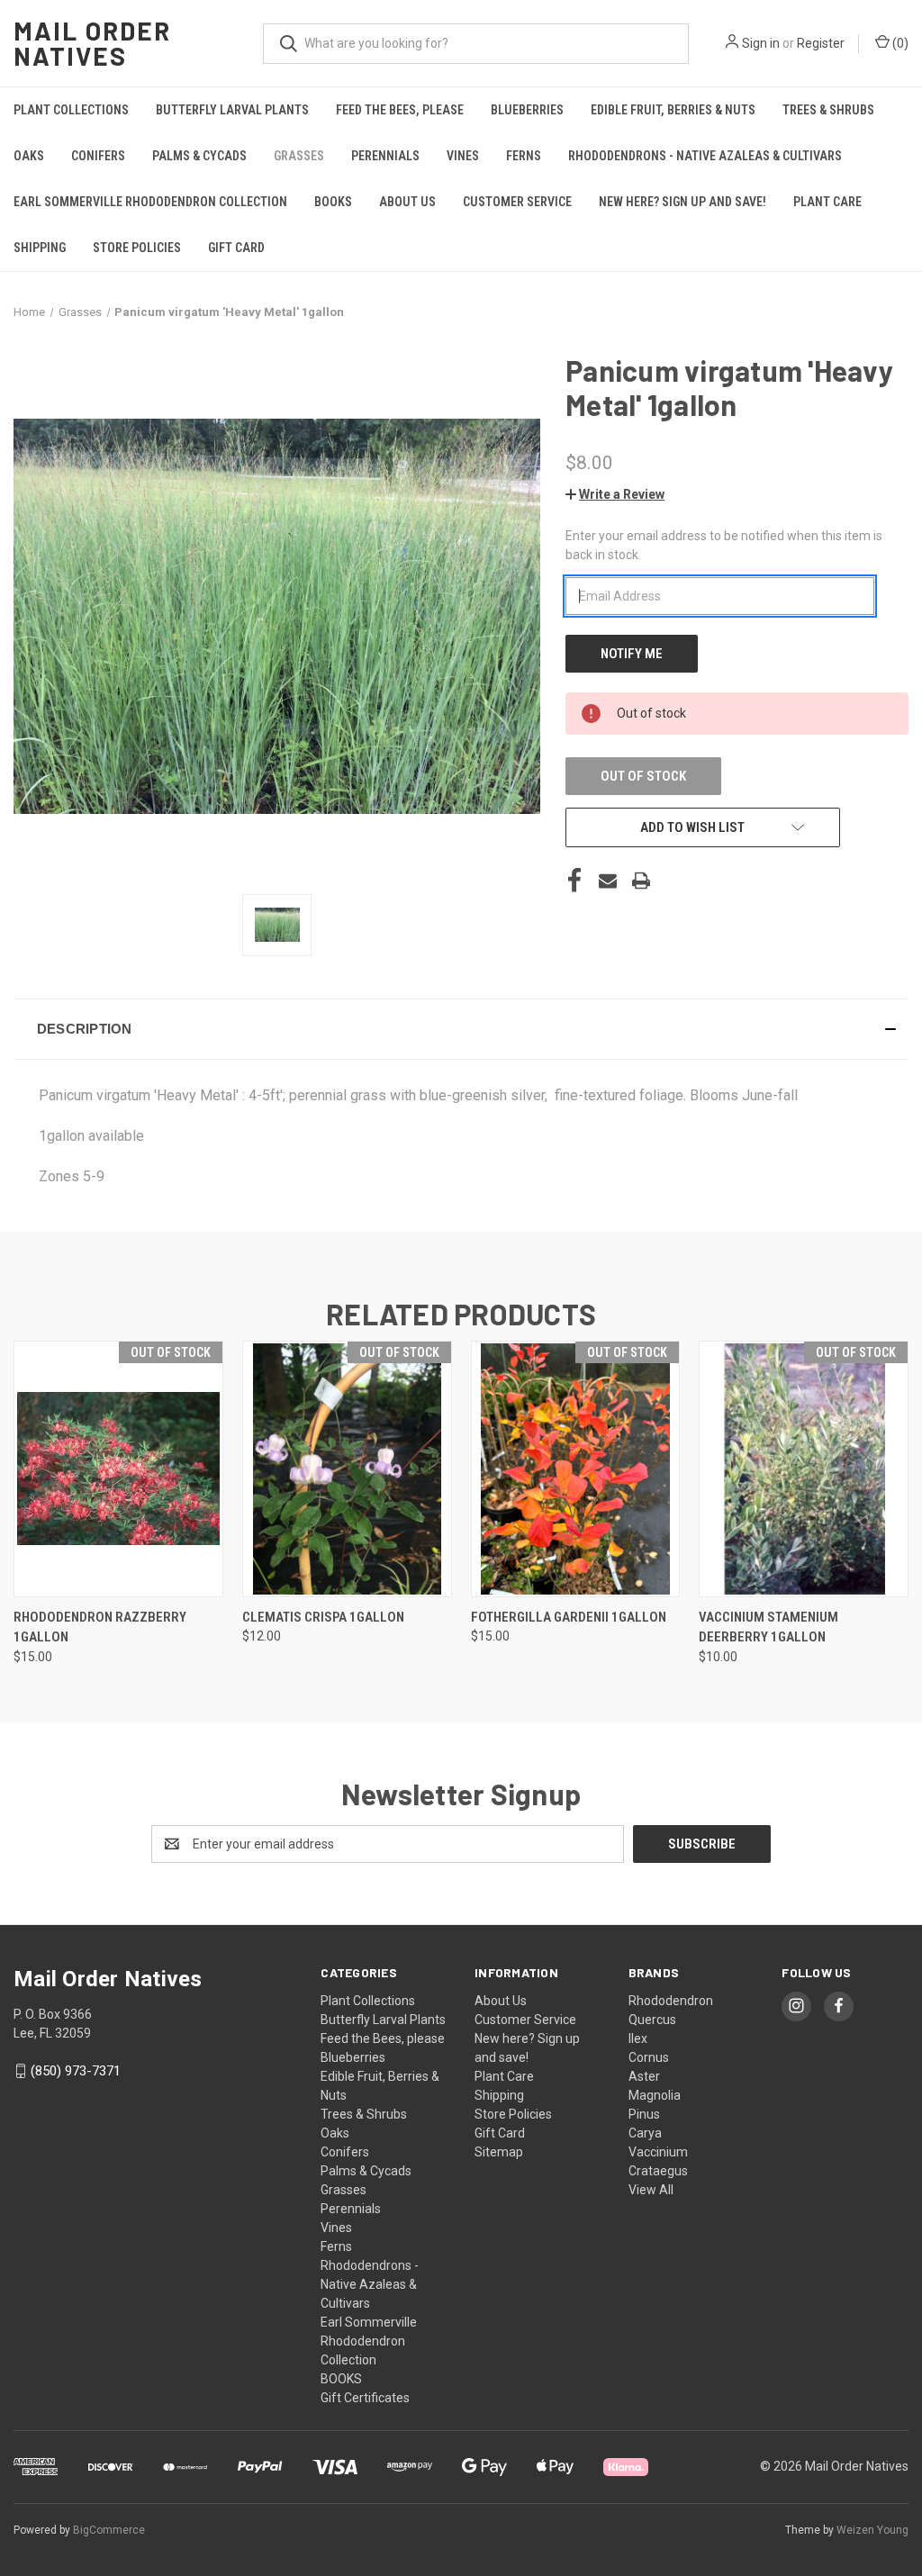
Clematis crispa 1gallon (323, 1617)
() (899, 43)
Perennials (385, 156)
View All (651, 2190)
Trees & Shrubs (828, 110)
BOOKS (333, 202)
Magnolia (655, 2095)
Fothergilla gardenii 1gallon (569, 1617)
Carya (645, 2133)
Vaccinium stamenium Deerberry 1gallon (768, 1627)
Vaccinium (658, 2152)
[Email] (608, 881)
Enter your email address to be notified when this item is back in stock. (724, 545)
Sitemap (499, 2152)
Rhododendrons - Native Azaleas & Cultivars (705, 156)
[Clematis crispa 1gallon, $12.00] (347, 1469)
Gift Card (236, 248)
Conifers (98, 156)
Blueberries (527, 110)
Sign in (761, 43)
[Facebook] (574, 881)
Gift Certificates (365, 2398)
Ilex (638, 2038)
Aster (644, 2076)
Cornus (649, 2057)
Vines (463, 156)
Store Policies (137, 248)
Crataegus (658, 2171)
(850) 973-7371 (76, 2071)
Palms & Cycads (199, 156)
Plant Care (827, 202)
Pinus (644, 2114)
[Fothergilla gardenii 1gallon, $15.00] (576, 1469)
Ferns (524, 156)
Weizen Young (872, 2530)
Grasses (299, 156)
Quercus (652, 2020)
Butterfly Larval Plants (232, 110)
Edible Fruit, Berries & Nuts (673, 110)
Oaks (29, 156)
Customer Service (517, 202)
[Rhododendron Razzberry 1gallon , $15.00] (118, 1469)
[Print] (641, 881)
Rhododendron (671, 2001)
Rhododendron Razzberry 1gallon (100, 1627)
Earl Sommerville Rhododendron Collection (150, 202)
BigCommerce (109, 2530)
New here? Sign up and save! (682, 202)
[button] (615, 494)
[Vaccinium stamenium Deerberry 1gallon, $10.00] (804, 1469)
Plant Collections (71, 110)
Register (821, 43)
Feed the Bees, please (400, 110)
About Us (407, 202)
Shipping (40, 248)
